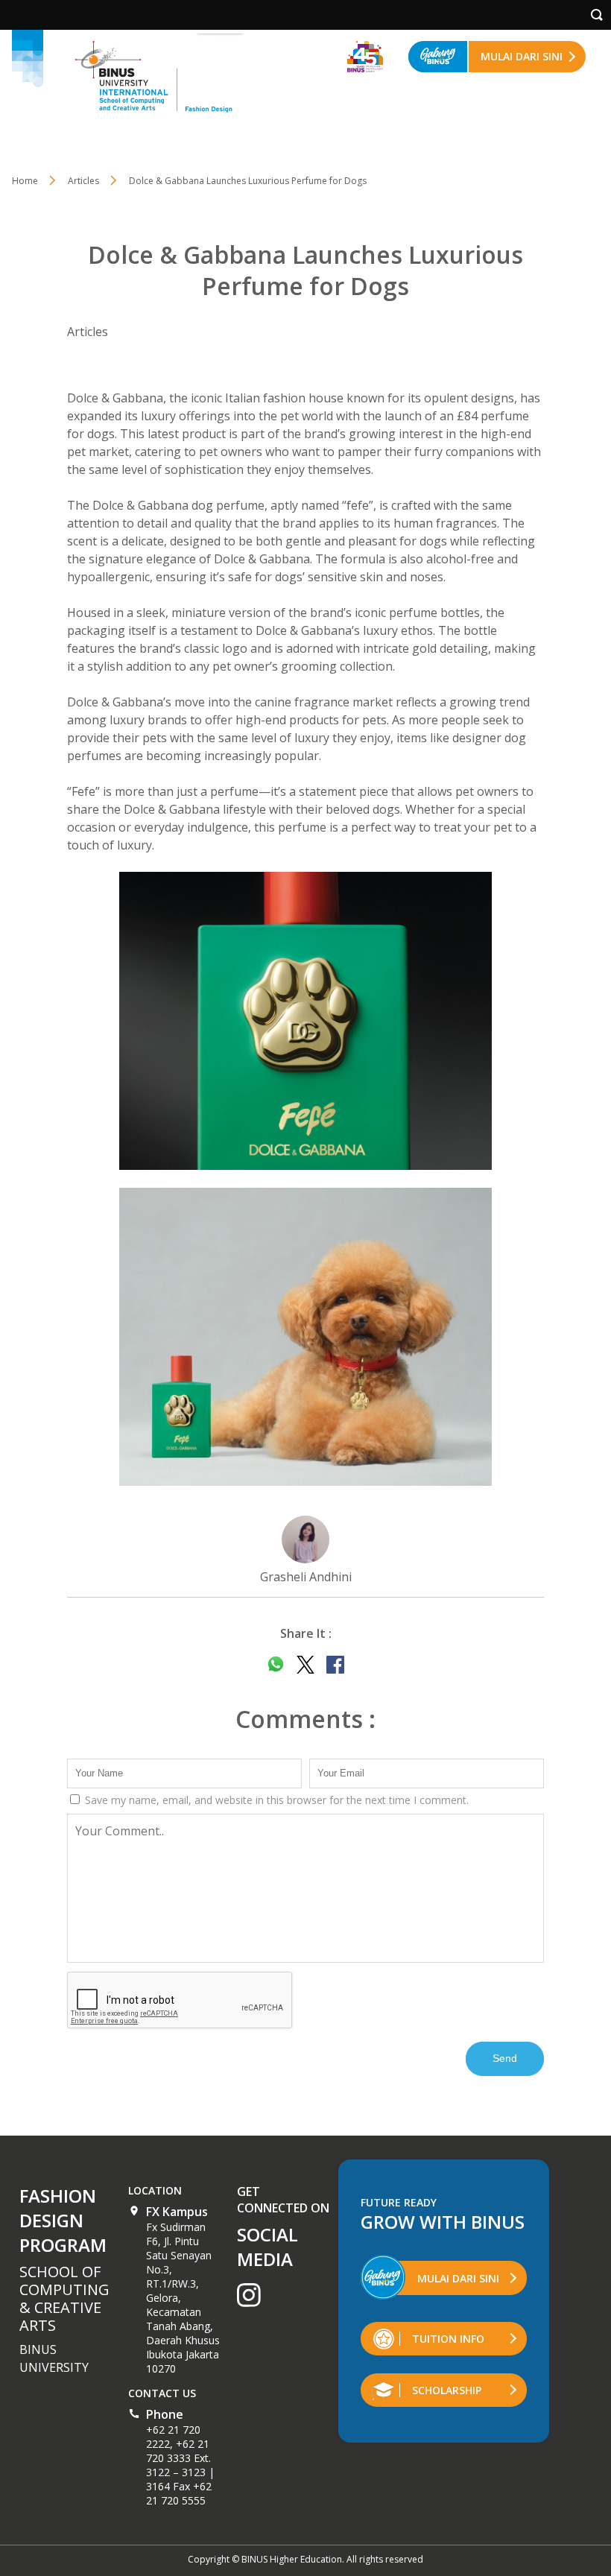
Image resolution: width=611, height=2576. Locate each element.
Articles (83, 181)
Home (25, 181)
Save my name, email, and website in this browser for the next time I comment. (275, 1800)
